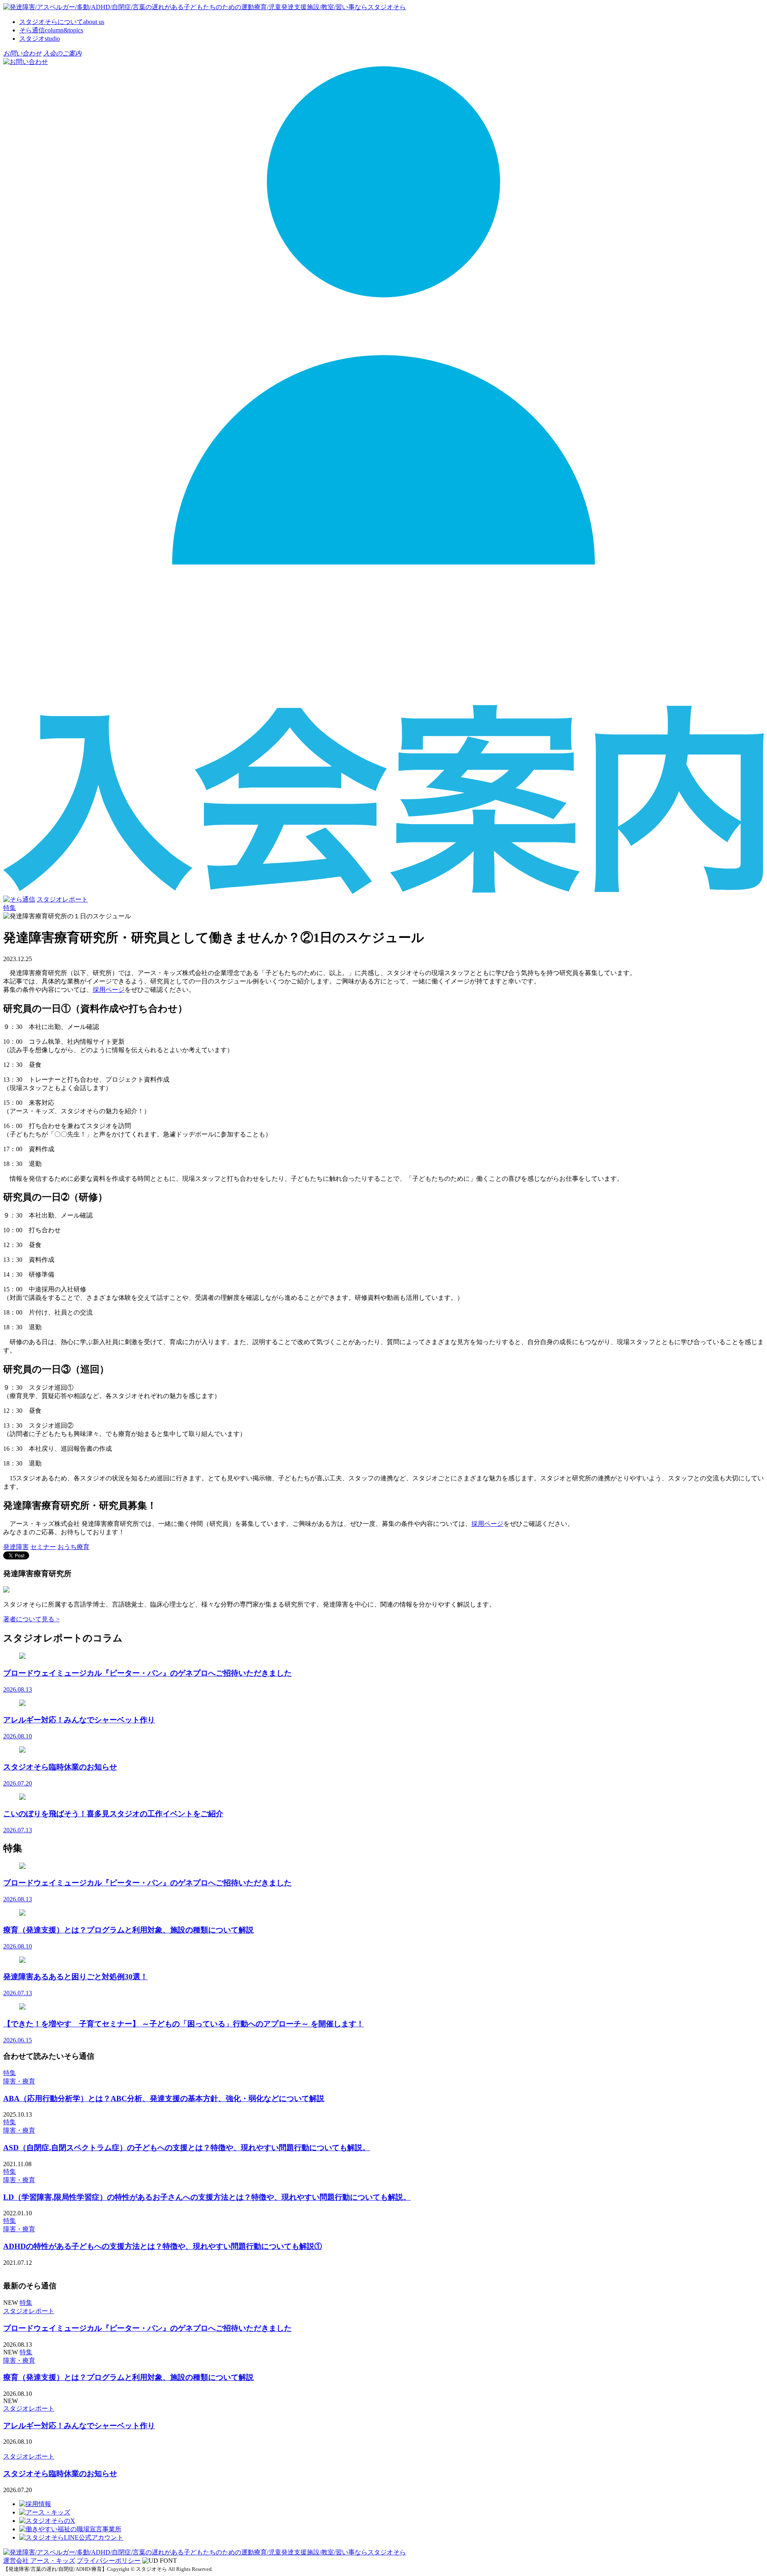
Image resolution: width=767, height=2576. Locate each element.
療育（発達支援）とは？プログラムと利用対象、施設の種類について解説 (128, 2377)
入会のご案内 (62, 53)
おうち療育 (74, 1547)
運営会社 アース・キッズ (39, 2561)
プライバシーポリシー (109, 2561)
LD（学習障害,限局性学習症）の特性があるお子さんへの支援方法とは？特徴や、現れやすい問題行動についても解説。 (207, 2197)
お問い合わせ (22, 53)
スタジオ (40, 39)
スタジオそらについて (62, 22)
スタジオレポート (62, 899)
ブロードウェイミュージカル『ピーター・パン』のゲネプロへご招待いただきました (147, 2328)
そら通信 (51, 30)
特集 (10, 2073)
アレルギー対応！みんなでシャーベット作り (79, 2426)
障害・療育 (19, 2081)
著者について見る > (31, 1619)
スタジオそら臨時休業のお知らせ (60, 2474)
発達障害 (16, 1547)
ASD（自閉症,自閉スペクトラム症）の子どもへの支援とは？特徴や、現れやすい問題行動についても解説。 (187, 2148)
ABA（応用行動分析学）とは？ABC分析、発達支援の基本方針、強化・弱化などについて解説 (164, 2098)
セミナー (43, 1547)
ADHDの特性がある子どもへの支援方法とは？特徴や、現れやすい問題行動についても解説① (163, 2246)
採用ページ (109, 990)
